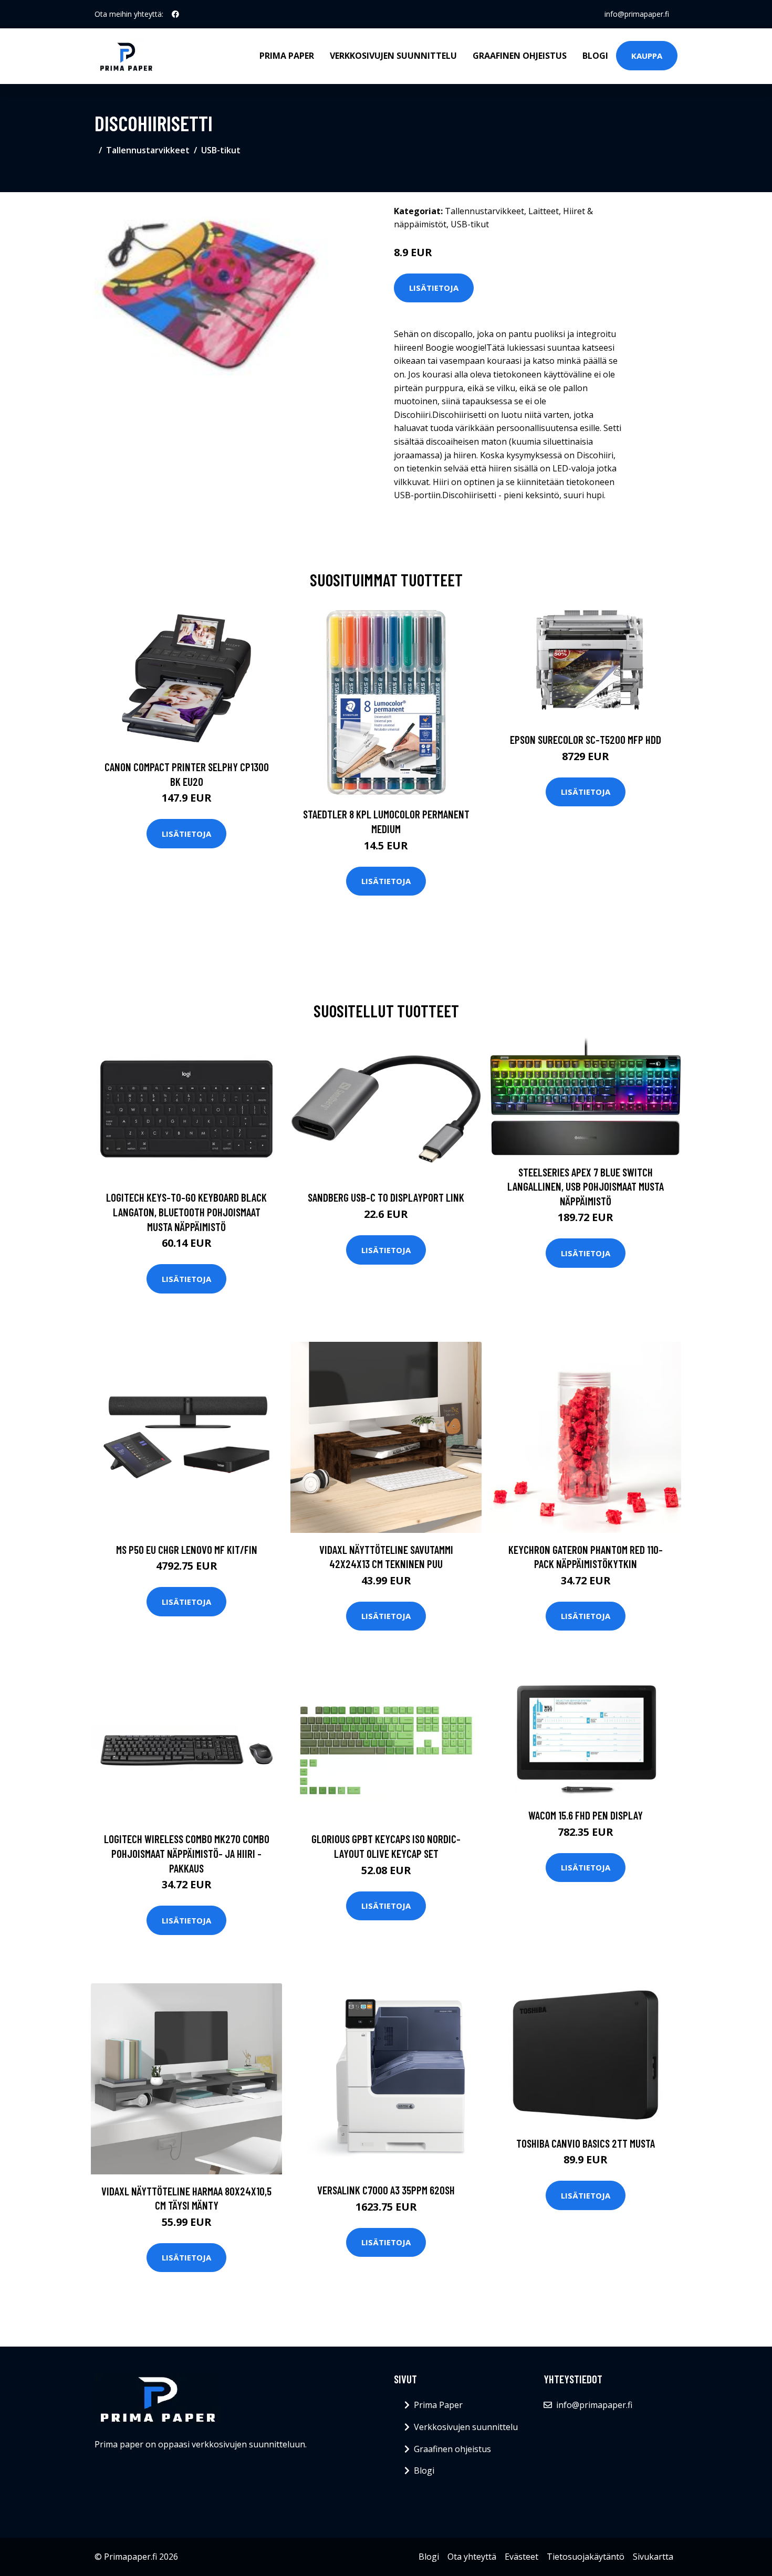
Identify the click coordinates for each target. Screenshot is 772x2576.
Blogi (595, 56)
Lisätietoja (434, 288)
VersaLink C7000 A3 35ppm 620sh (386, 2190)
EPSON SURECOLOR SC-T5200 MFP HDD (586, 739)
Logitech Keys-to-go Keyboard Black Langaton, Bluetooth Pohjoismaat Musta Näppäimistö (186, 1212)
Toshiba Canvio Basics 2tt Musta (586, 2143)
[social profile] (175, 14)
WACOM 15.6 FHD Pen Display (586, 1815)
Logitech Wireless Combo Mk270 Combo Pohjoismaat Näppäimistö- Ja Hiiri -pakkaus (187, 1853)
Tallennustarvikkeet (148, 150)
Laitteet (544, 211)
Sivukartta (653, 2557)
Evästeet (521, 2557)
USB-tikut (221, 150)
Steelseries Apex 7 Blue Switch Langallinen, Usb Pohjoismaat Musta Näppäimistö (586, 1186)
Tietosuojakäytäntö (586, 2557)
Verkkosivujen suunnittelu (393, 56)
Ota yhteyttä (472, 2557)
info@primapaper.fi (637, 14)
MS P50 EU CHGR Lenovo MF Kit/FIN (187, 1549)
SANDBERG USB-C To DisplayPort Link (386, 1197)
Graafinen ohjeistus (520, 56)
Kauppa (647, 56)
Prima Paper (287, 56)
